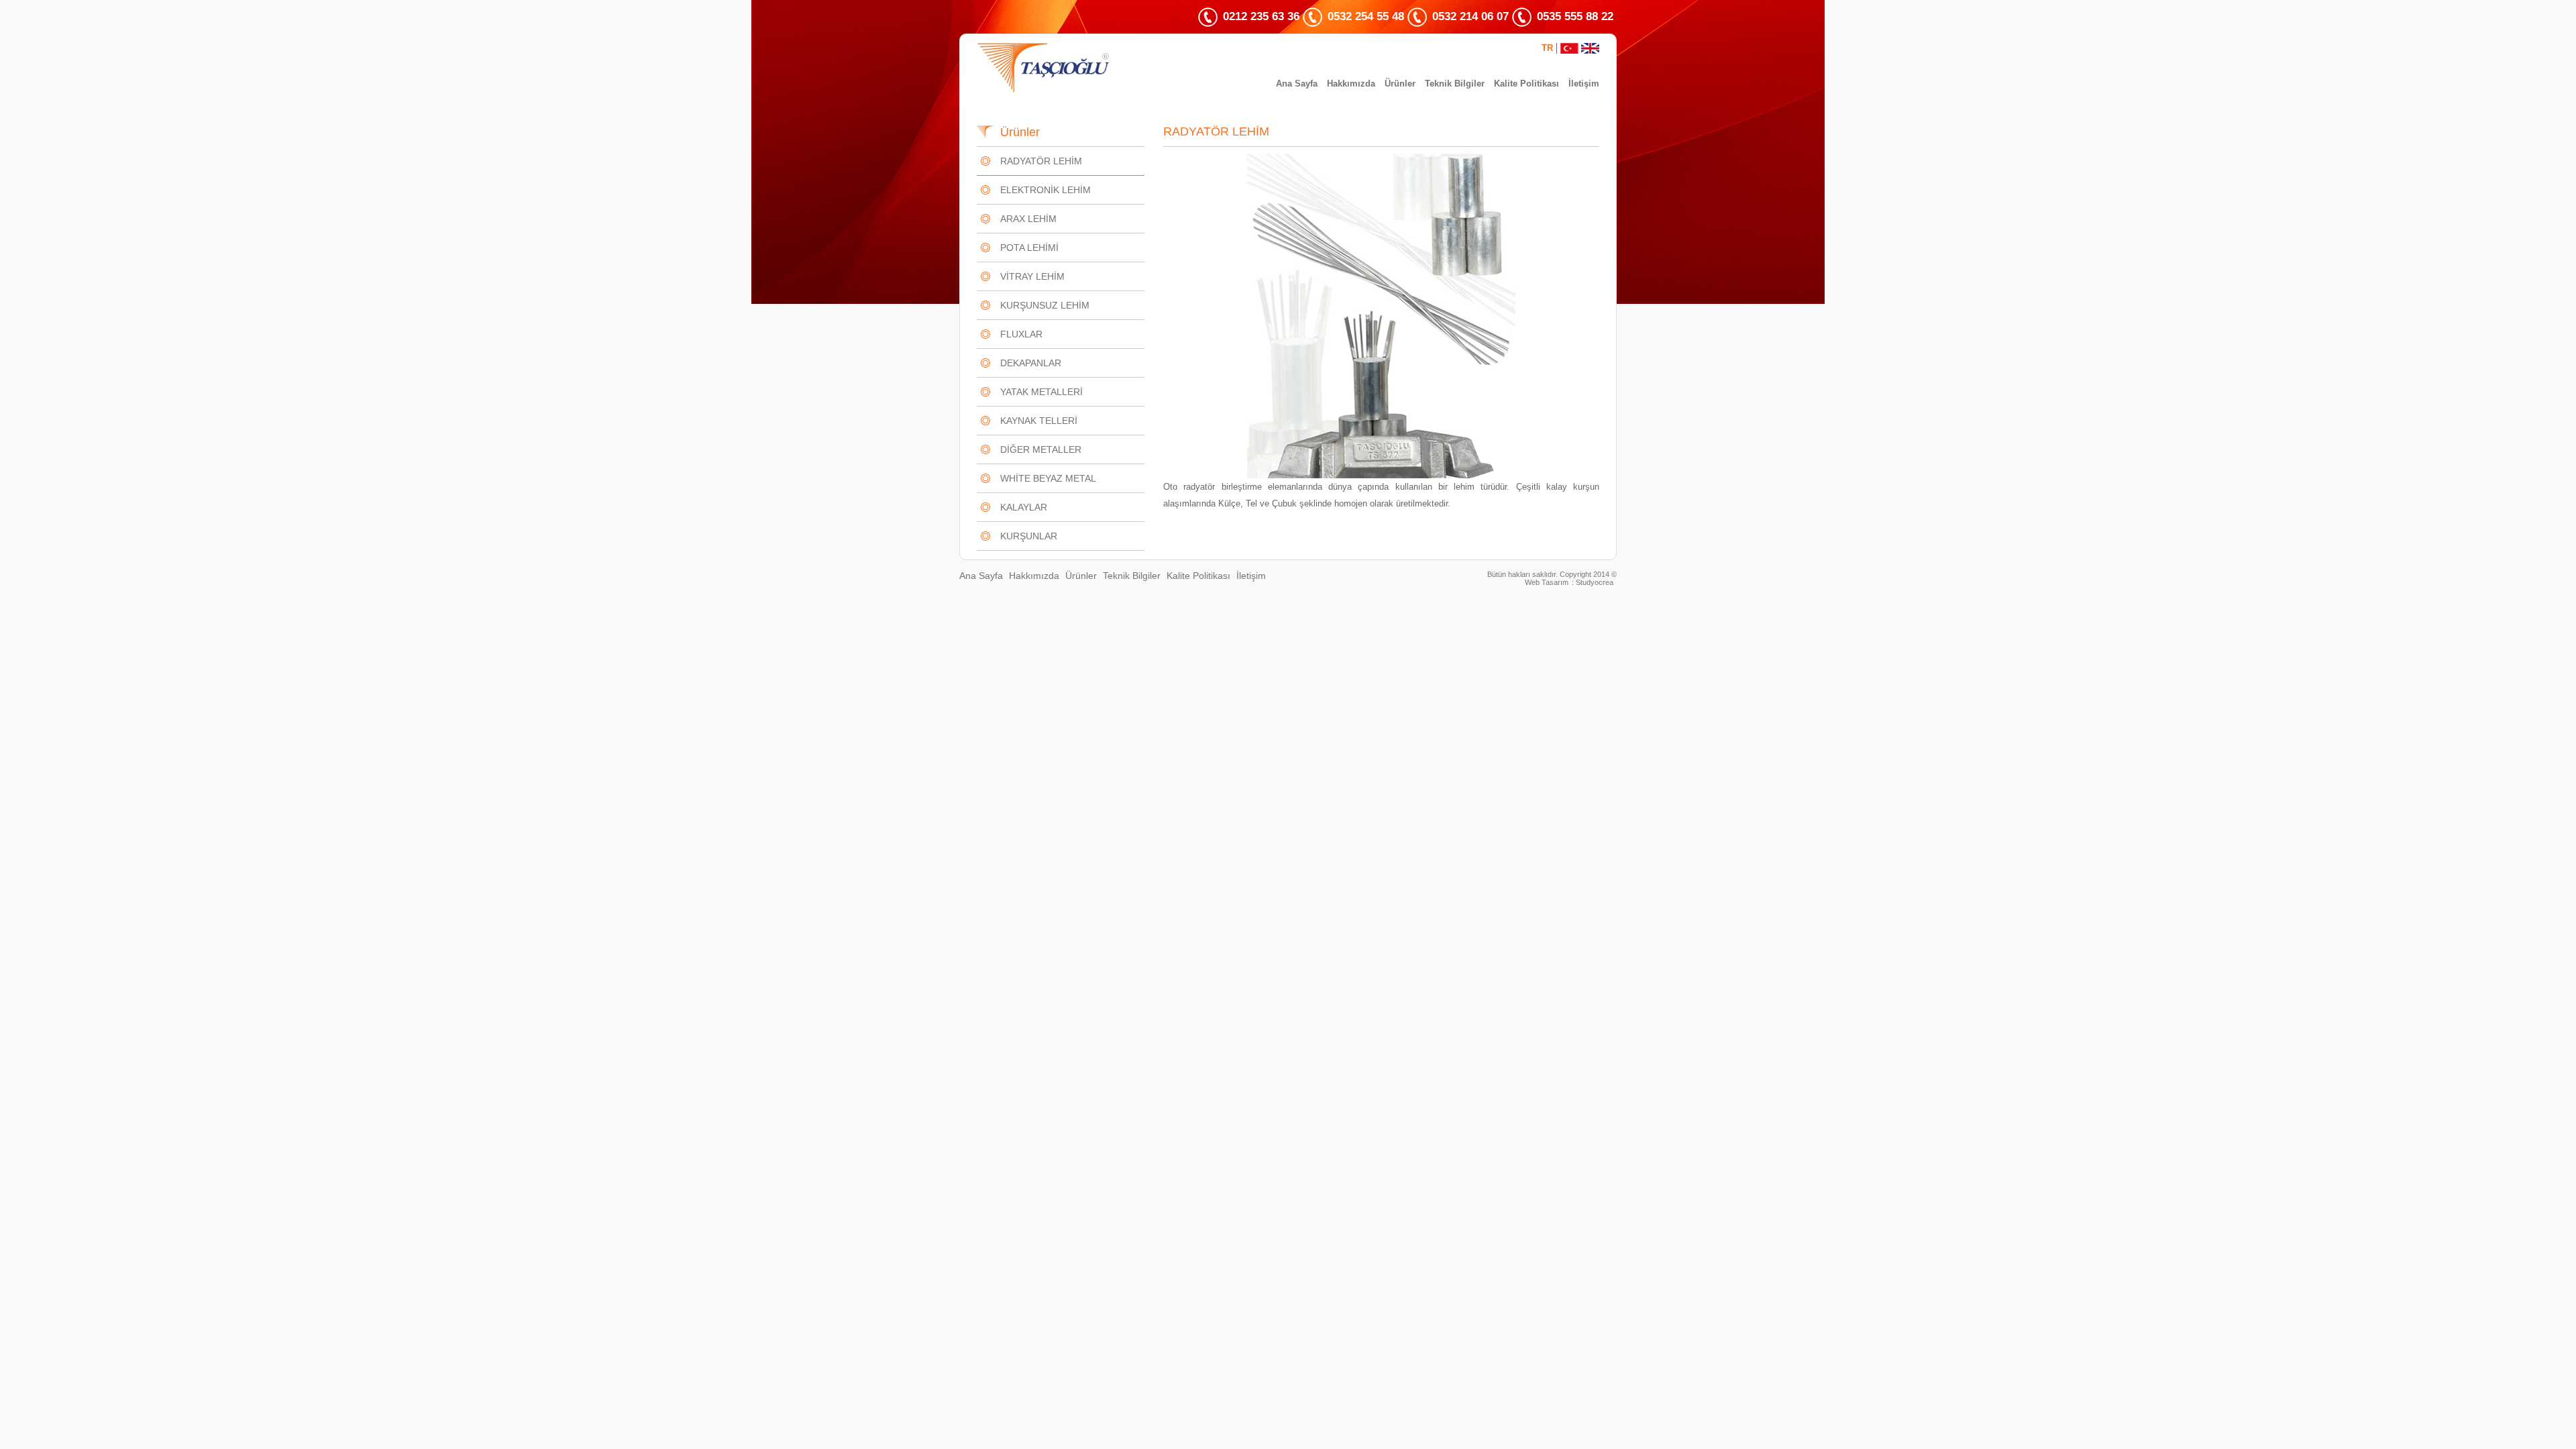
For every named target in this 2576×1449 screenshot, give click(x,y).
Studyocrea (1595, 582)
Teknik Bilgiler (1455, 84)
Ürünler (1400, 84)
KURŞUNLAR (1029, 536)
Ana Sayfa (1297, 84)
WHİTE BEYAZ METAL (1048, 478)
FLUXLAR (1021, 334)
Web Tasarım (1547, 582)
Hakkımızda (1351, 84)
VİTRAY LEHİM (1032, 276)
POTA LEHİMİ (1029, 248)
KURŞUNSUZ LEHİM (1045, 305)
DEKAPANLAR (1031, 363)
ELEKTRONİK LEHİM (1045, 190)
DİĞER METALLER (1041, 449)
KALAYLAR (1024, 507)
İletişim (1584, 84)
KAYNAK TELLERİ (1039, 421)
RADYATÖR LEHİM (1041, 161)
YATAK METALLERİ (1041, 392)
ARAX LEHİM (1028, 219)
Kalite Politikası (1526, 84)
